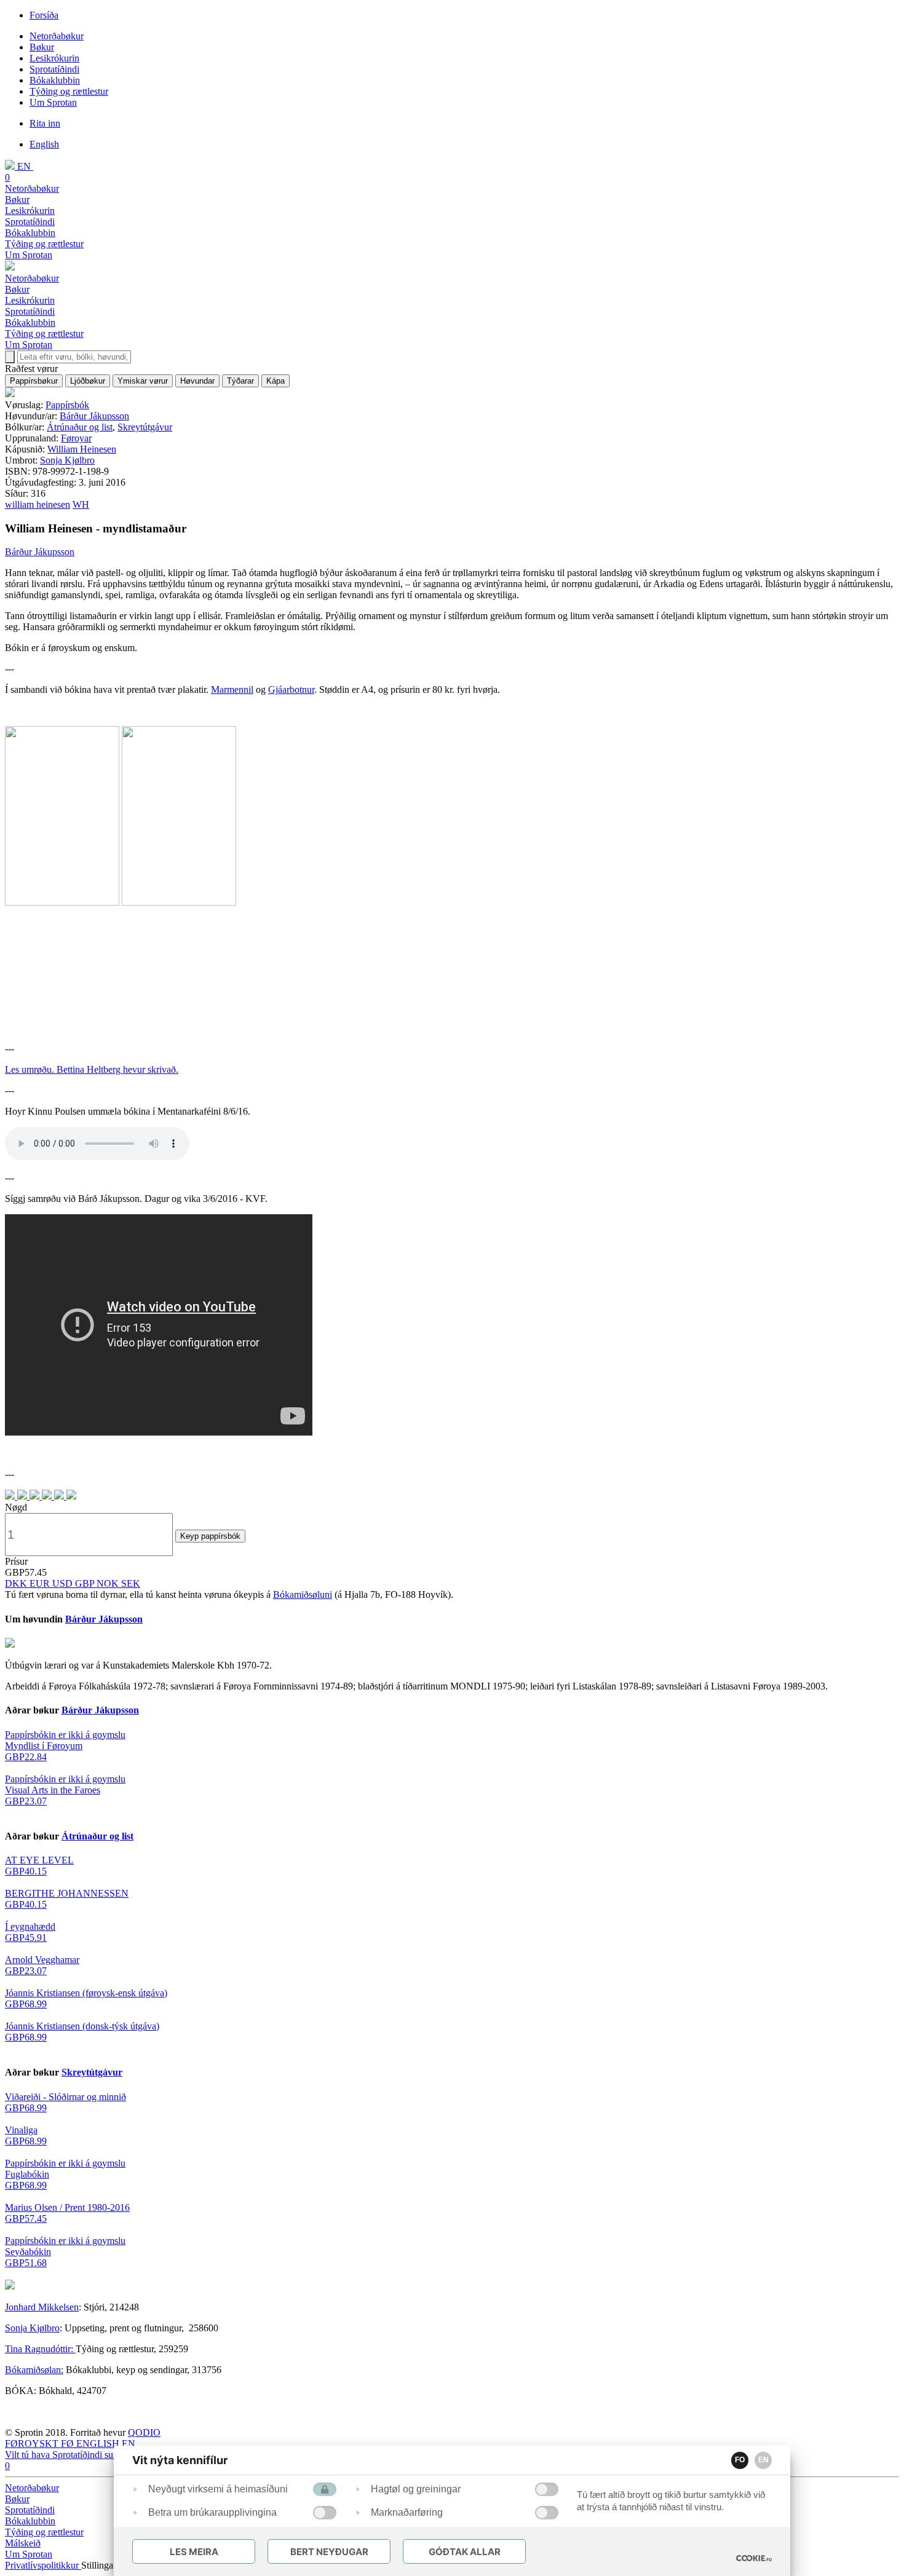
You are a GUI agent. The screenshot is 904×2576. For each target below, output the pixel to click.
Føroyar (76, 438)
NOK (109, 1583)
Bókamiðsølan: (34, 2370)
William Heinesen (82, 449)
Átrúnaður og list (80, 427)
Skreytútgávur (145, 427)
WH (81, 504)
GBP (86, 1583)
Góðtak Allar (465, 2552)
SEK (131, 1583)
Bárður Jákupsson (94, 416)
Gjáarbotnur (291, 689)
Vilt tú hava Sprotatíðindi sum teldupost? (84, 2455)
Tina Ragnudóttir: (40, 2349)
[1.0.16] (754, 2558)
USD (64, 1583)
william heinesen (38, 504)
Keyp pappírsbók (210, 1536)
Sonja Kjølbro (67, 460)
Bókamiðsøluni (303, 1594)
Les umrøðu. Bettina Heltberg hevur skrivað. (92, 1069)
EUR (41, 1583)
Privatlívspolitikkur (43, 2565)
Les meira (194, 2552)
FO (740, 2460)
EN (763, 2460)
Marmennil (232, 689)
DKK (17, 1583)
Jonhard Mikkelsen (42, 2307)
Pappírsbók (67, 405)
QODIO (144, 2432)
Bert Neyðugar (329, 2552)
